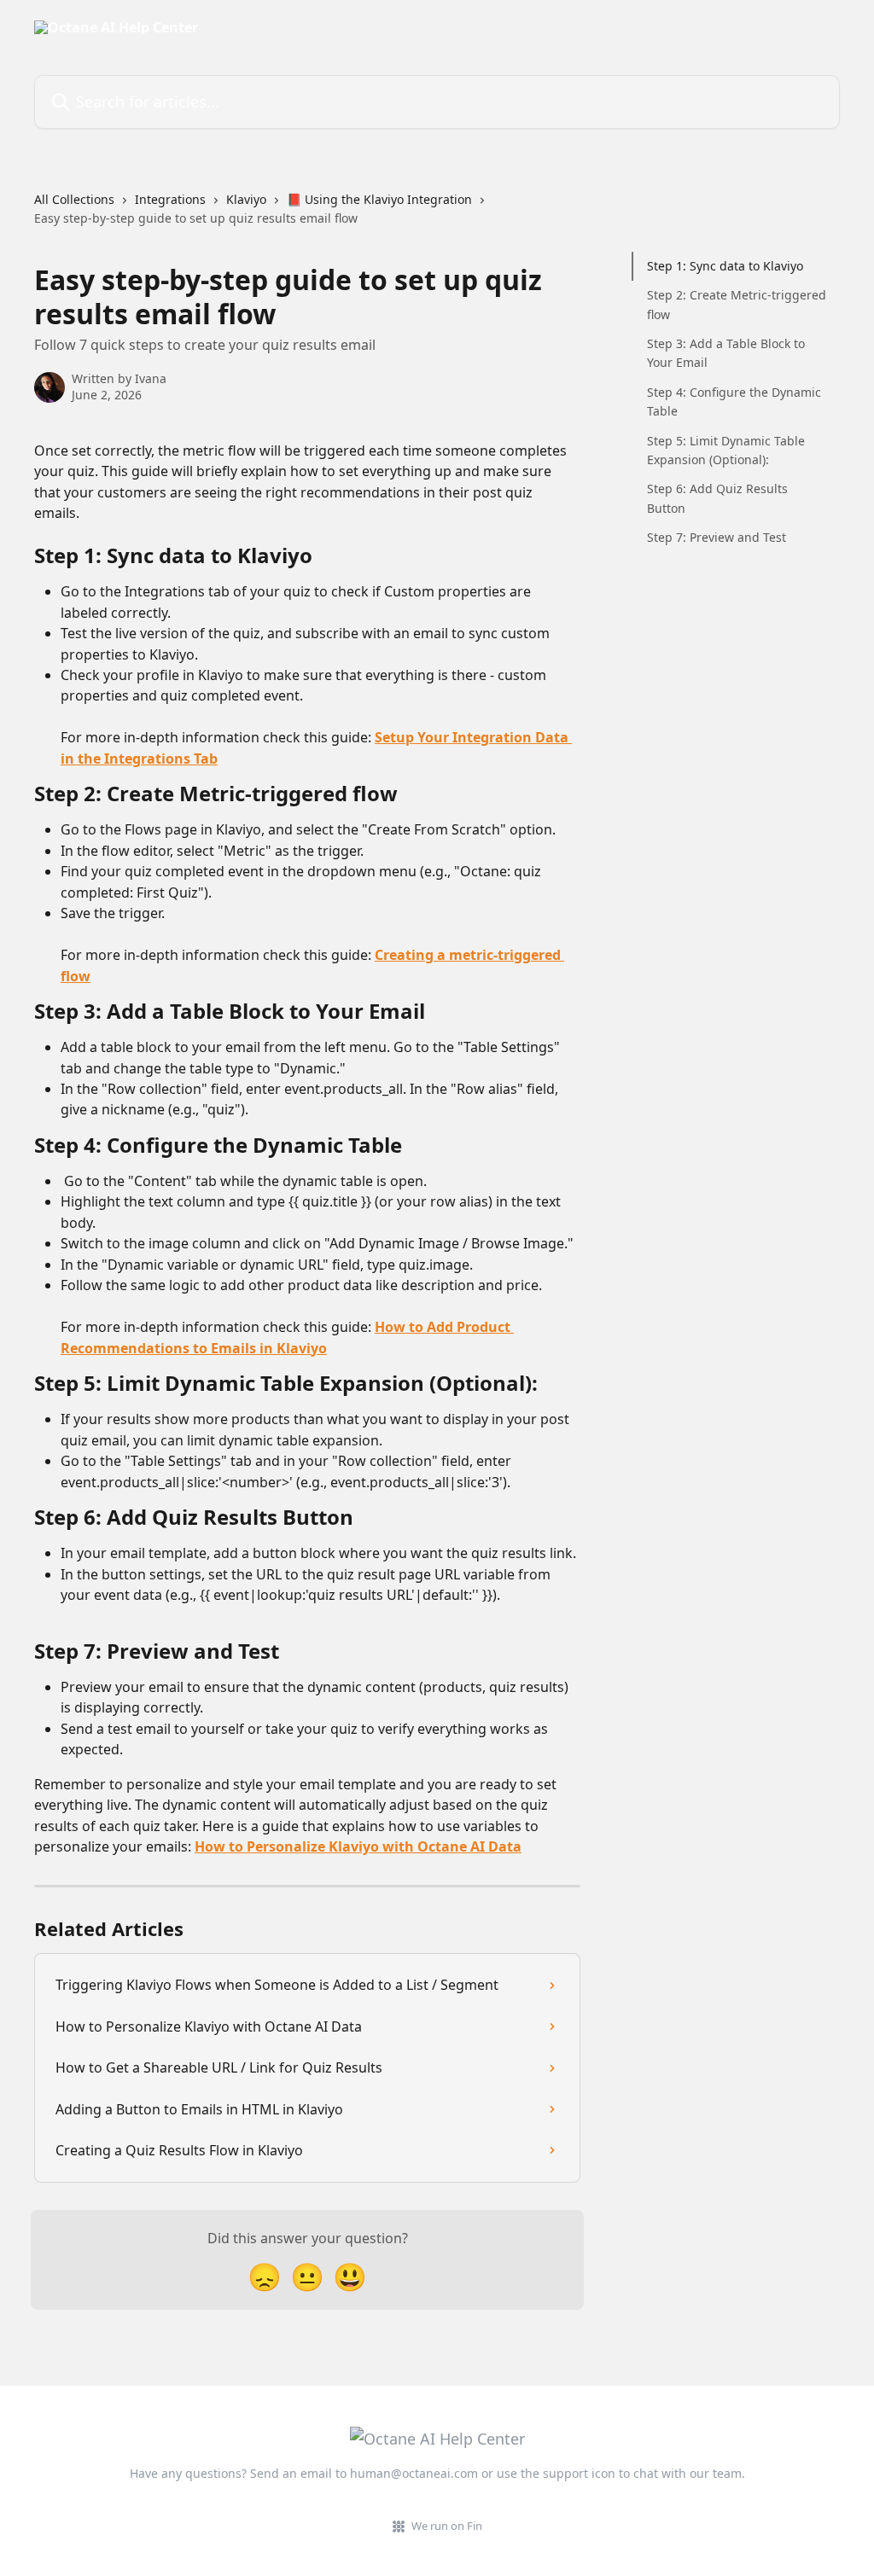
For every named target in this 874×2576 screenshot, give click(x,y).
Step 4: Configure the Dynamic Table (734, 401)
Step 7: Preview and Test (717, 537)
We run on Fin (447, 2526)
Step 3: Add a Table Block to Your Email (726, 353)
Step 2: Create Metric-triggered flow (737, 304)
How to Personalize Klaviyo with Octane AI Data (358, 1846)
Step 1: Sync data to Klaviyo (725, 266)
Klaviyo (246, 199)
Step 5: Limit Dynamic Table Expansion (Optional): (726, 450)
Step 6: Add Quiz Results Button (717, 498)
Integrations (170, 199)
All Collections (74, 199)
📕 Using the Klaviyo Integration (379, 199)
